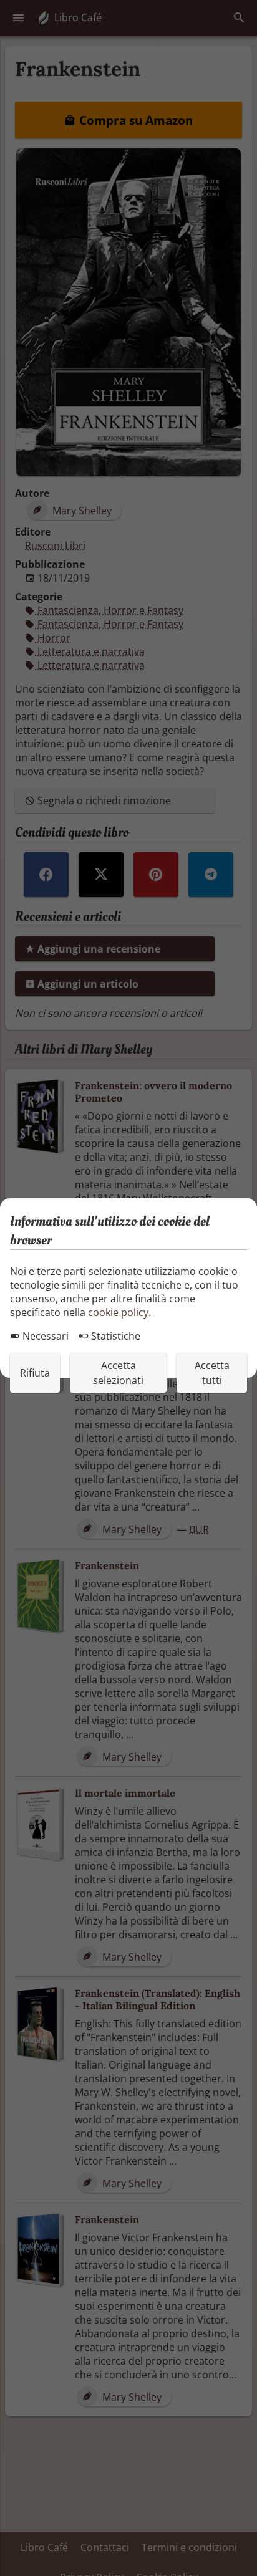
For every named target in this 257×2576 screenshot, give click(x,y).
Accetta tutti (212, 1373)
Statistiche (114, 1336)
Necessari (44, 1336)
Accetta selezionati (118, 1373)
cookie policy (118, 1312)
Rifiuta (35, 1373)
